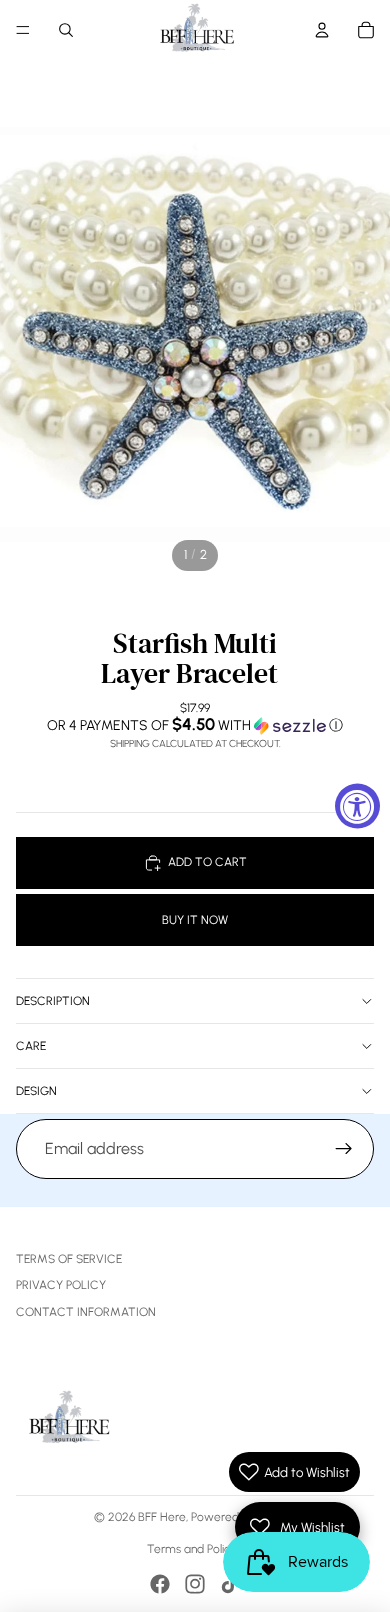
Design (36, 1091)
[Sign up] (344, 1149)
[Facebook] (160, 1584)
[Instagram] (195, 1584)
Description (53, 1001)
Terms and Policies (195, 1549)
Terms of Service (69, 1259)
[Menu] (23, 30)
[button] (195, 725)
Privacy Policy (61, 1285)
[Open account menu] (322, 30)
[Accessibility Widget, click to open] (357, 806)
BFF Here (162, 1517)
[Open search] (66, 30)
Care (31, 1046)
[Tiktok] (230, 1584)
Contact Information (86, 1312)
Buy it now (195, 920)
